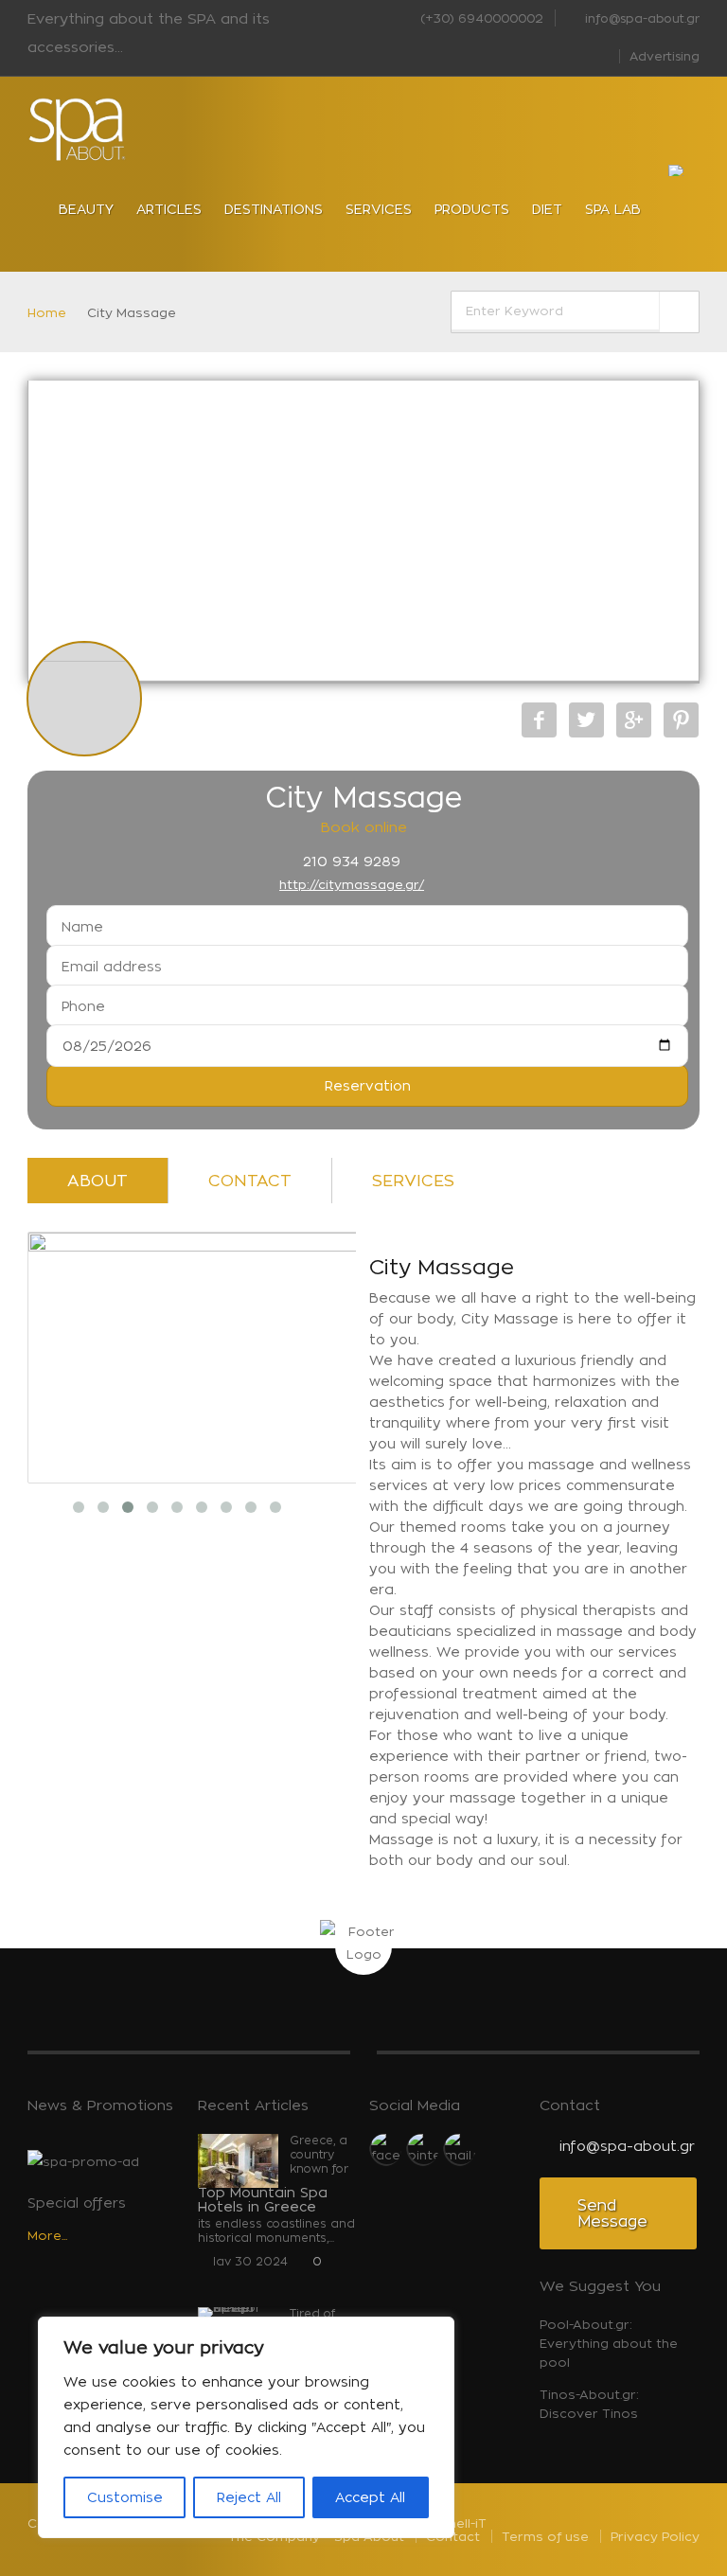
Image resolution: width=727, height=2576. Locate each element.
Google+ (634, 720)
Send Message (612, 2213)
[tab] (98, 1185)
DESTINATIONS (274, 209)
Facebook (539, 720)
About (98, 1181)
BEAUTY (86, 209)
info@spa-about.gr (640, 18)
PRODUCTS (472, 209)
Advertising (665, 56)
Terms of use (545, 2536)
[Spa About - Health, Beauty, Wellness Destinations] (78, 130)
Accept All (370, 2497)
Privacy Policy (655, 2536)
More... (47, 2235)
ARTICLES (169, 209)
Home (47, 312)
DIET (547, 209)
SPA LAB (613, 209)
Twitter (586, 720)
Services (413, 1181)
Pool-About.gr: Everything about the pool (609, 2343)
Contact (250, 1181)
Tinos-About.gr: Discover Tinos (589, 2404)
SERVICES (379, 209)
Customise (125, 2497)
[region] (246, 2427)
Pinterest (681, 720)
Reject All (249, 2497)
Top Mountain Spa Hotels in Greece (263, 2199)
